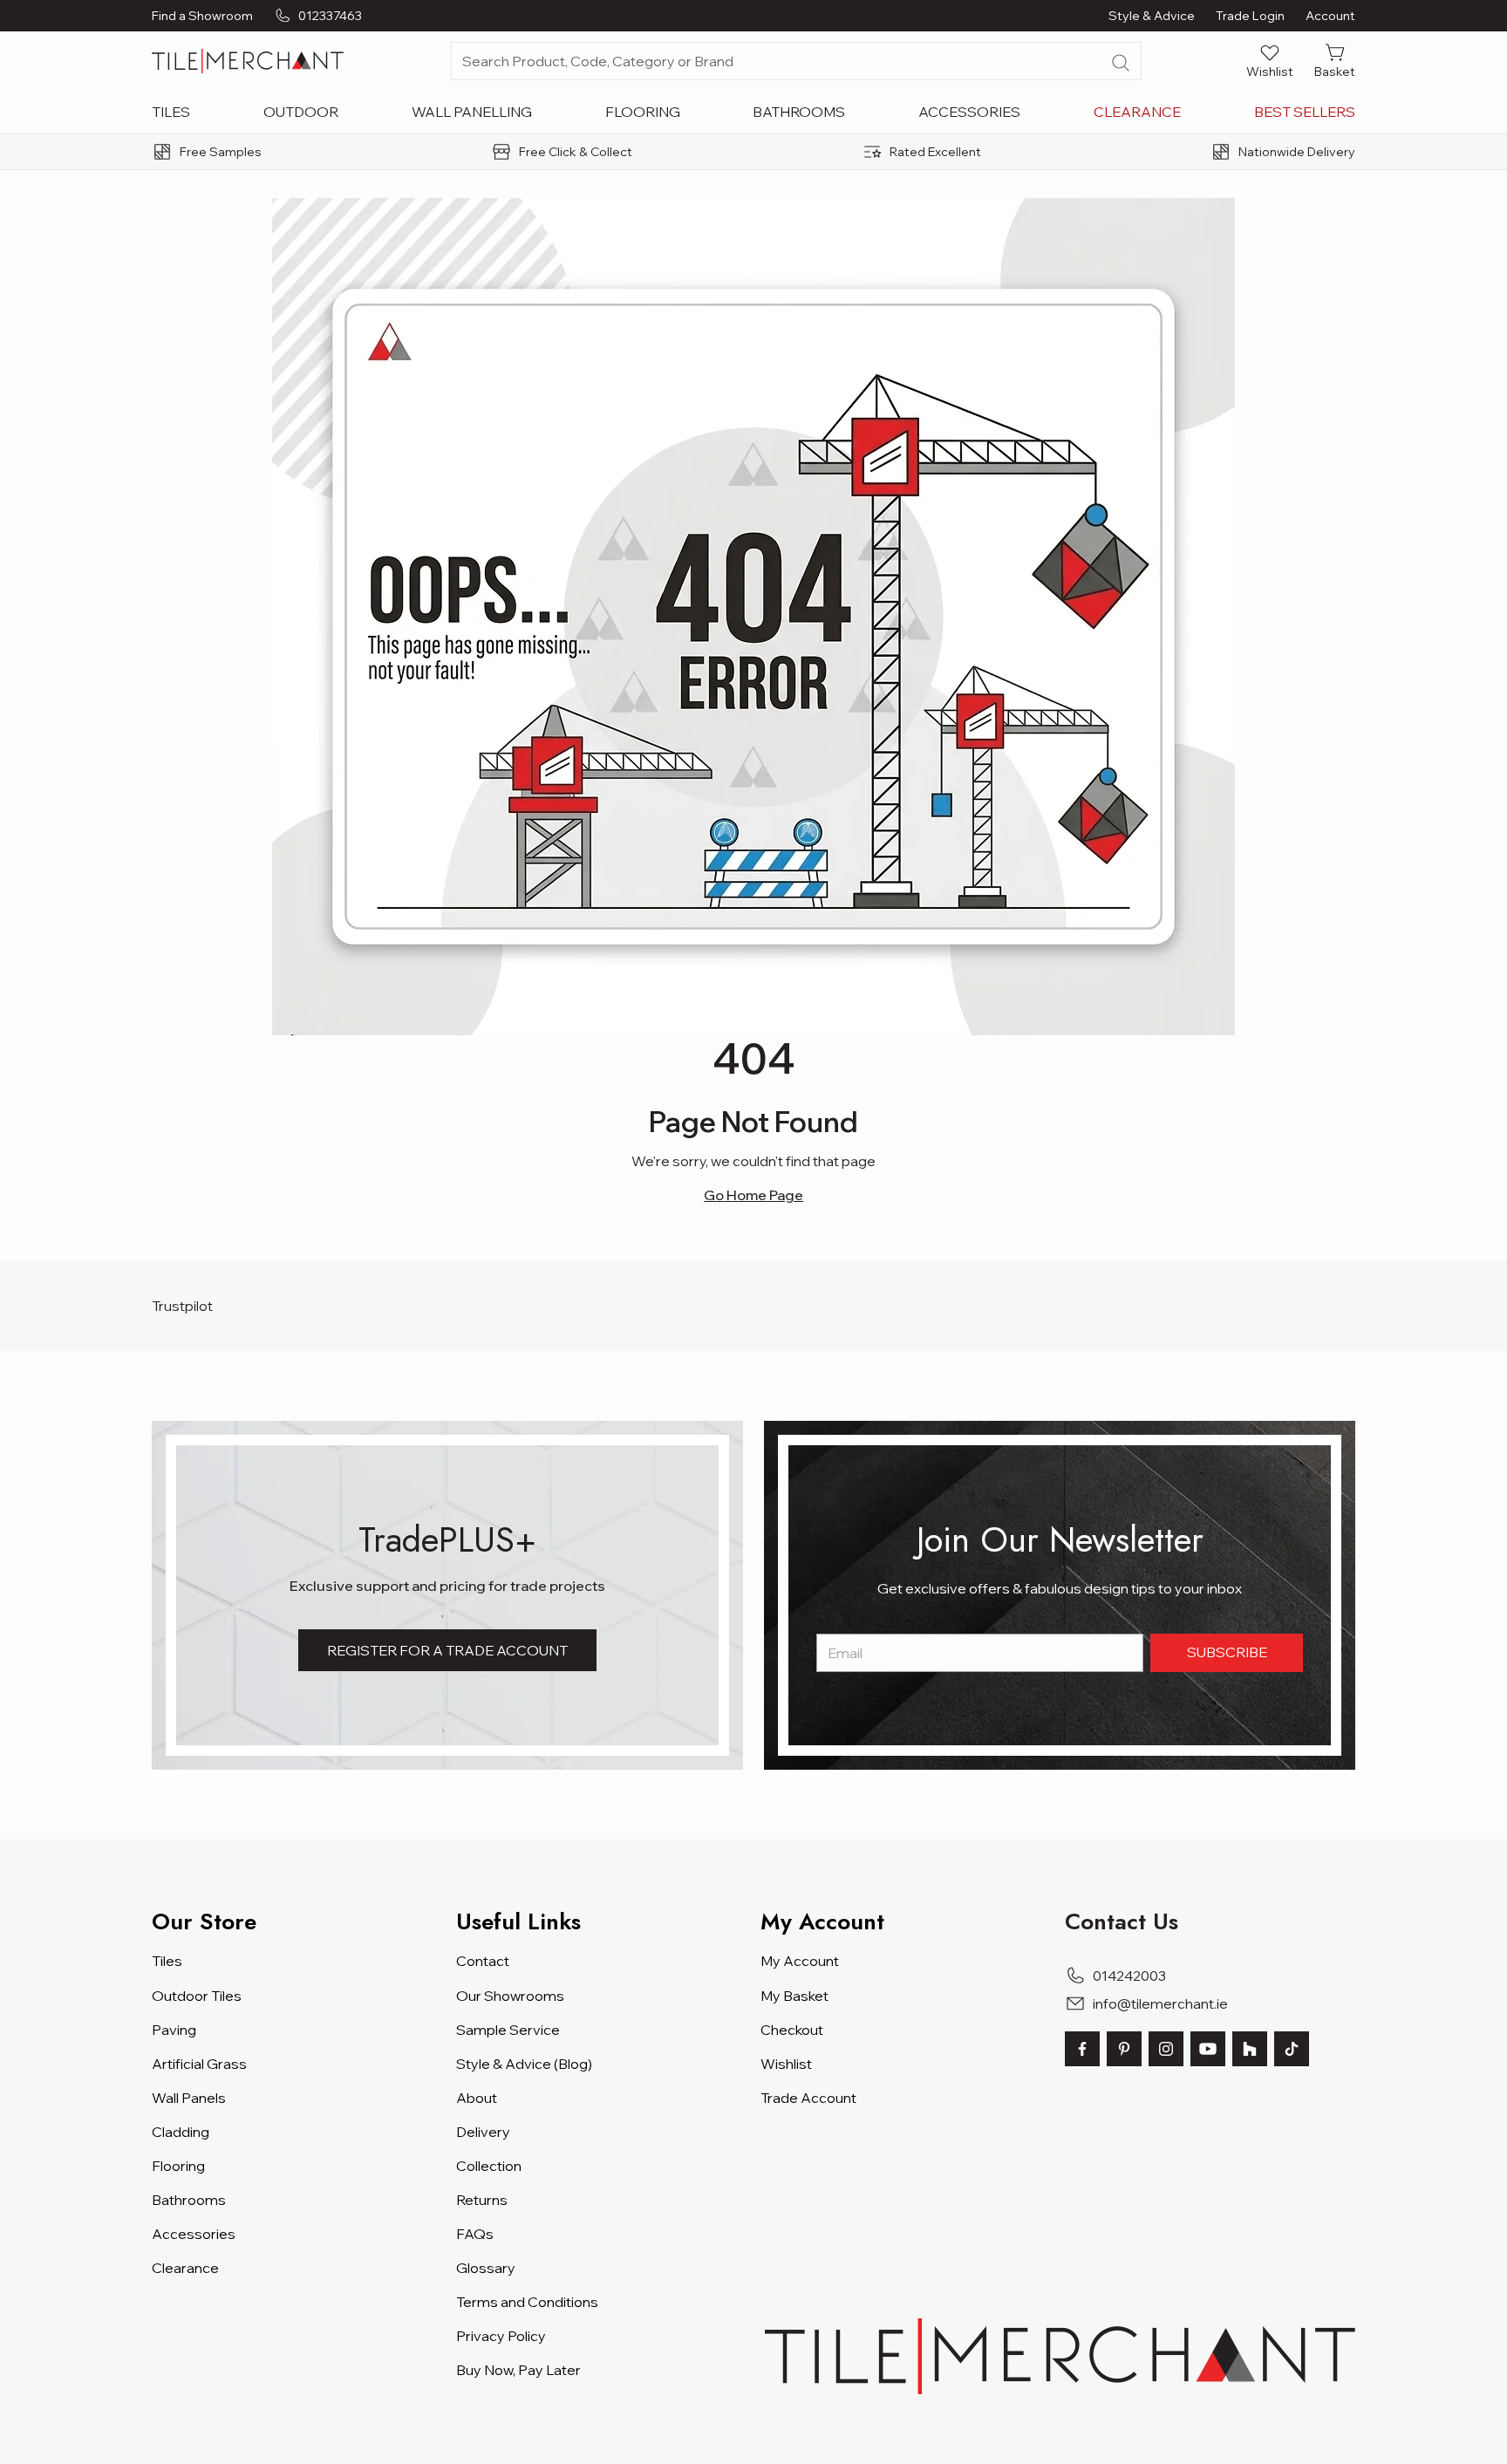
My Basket (794, 1996)
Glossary (486, 2268)
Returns (482, 2200)
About (477, 2098)
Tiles (171, 112)
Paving (174, 2030)
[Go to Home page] (248, 61)
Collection (489, 2166)
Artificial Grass (199, 2064)
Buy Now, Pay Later (518, 2370)
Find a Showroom (202, 16)
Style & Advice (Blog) (524, 2064)
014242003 (1129, 1976)
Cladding (181, 2132)
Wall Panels (189, 2098)
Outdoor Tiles (197, 1996)
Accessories (969, 112)
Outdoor (301, 112)
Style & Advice (1152, 16)
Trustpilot (182, 1306)
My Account (800, 1961)
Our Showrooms (510, 1996)
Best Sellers (1305, 112)
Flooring (643, 112)
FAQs (475, 2234)
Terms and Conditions (527, 2302)
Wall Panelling (472, 112)
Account (1330, 16)
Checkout (792, 2030)
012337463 (330, 16)
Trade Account (808, 2098)
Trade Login (1250, 16)
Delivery (483, 2132)
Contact (483, 1961)
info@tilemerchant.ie (1160, 2003)
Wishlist (786, 2064)
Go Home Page (753, 1195)
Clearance (1137, 112)
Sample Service (508, 2030)
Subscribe (1227, 1652)
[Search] (1121, 63)
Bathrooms (799, 112)
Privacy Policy (501, 2336)
